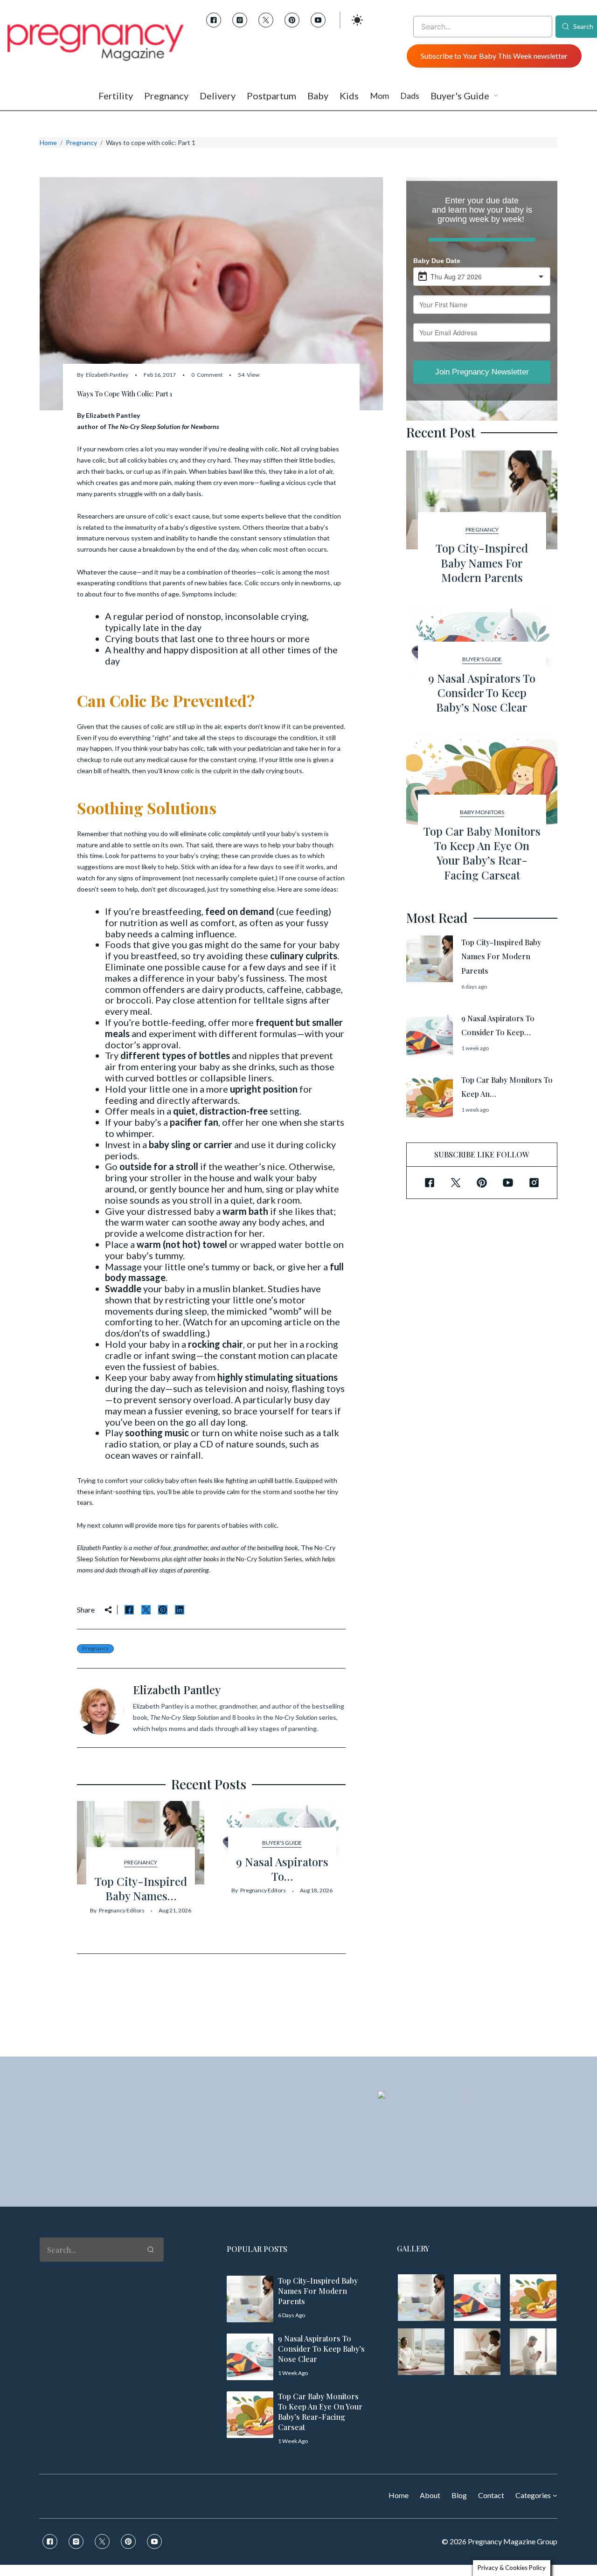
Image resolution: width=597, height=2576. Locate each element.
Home (48, 142)
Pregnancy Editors (122, 1910)
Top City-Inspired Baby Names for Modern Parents (482, 562)
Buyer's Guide (282, 1843)
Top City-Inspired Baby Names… (141, 1888)
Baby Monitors (482, 812)
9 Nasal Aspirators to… (282, 1869)
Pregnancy (81, 142)
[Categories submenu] (555, 2495)
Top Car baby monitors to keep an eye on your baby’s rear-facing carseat (482, 853)
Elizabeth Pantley (107, 375)
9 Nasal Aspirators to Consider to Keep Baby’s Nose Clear (482, 692)
